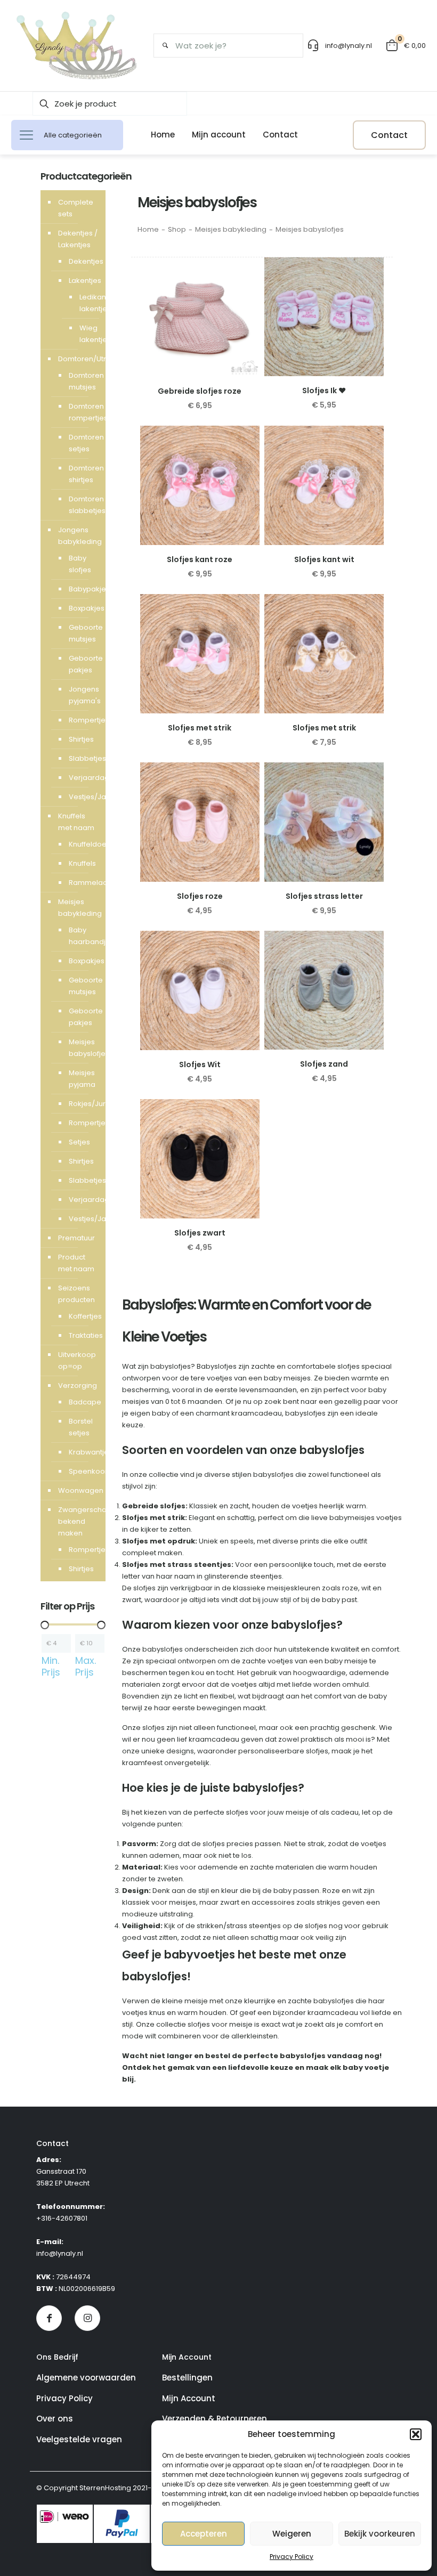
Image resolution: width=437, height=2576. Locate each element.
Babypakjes (82, 589)
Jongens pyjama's (82, 695)
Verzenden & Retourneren (215, 2419)
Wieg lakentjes (84, 334)
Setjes (79, 1142)
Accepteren (204, 2534)
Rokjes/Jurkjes (82, 1104)
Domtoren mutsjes (82, 381)
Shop (177, 229)
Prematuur (76, 1238)
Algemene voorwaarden (86, 2378)
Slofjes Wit (200, 1064)
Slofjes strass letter (324, 896)
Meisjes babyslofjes (82, 1048)
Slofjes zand (324, 1064)
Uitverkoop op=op (77, 1360)
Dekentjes (82, 261)
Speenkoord (82, 1471)
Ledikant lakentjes (84, 303)
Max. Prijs (86, 1667)
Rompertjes (82, 720)
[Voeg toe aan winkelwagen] (245, 272)
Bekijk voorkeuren (380, 2534)
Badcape (82, 1402)
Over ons (55, 2419)
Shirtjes (81, 739)
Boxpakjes (82, 608)
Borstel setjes (81, 1427)
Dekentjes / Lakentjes (78, 239)
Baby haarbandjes (82, 936)
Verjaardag (82, 778)
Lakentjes (82, 281)
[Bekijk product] (245, 295)
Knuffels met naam (76, 822)
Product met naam (76, 1263)
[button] (416, 2434)
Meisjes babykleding (231, 229)
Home (148, 229)
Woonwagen (79, 1490)
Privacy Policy (292, 2557)
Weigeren (292, 2534)
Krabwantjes (82, 1452)
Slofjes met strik (200, 728)
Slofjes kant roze (200, 559)
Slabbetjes (82, 758)
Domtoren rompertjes (82, 412)
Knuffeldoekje (82, 844)
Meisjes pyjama (82, 1079)
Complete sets (76, 208)
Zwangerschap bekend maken (79, 1521)
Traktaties (82, 1335)
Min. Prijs (51, 1667)
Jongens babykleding (79, 536)
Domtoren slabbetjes (82, 505)
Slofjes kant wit (324, 559)
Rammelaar (82, 883)
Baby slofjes (80, 564)
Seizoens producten (76, 1294)
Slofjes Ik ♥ (324, 391)
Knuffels (82, 863)
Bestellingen (187, 2378)
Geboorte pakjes (82, 664)
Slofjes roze (200, 896)
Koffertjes (82, 1316)
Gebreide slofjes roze (200, 391)
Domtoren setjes (82, 443)
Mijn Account (189, 2398)
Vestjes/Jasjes (82, 797)
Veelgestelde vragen (79, 2439)
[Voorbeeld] (245, 318)
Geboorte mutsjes (82, 633)
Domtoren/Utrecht (79, 359)
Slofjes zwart (200, 1233)
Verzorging (78, 1385)
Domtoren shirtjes (82, 474)
